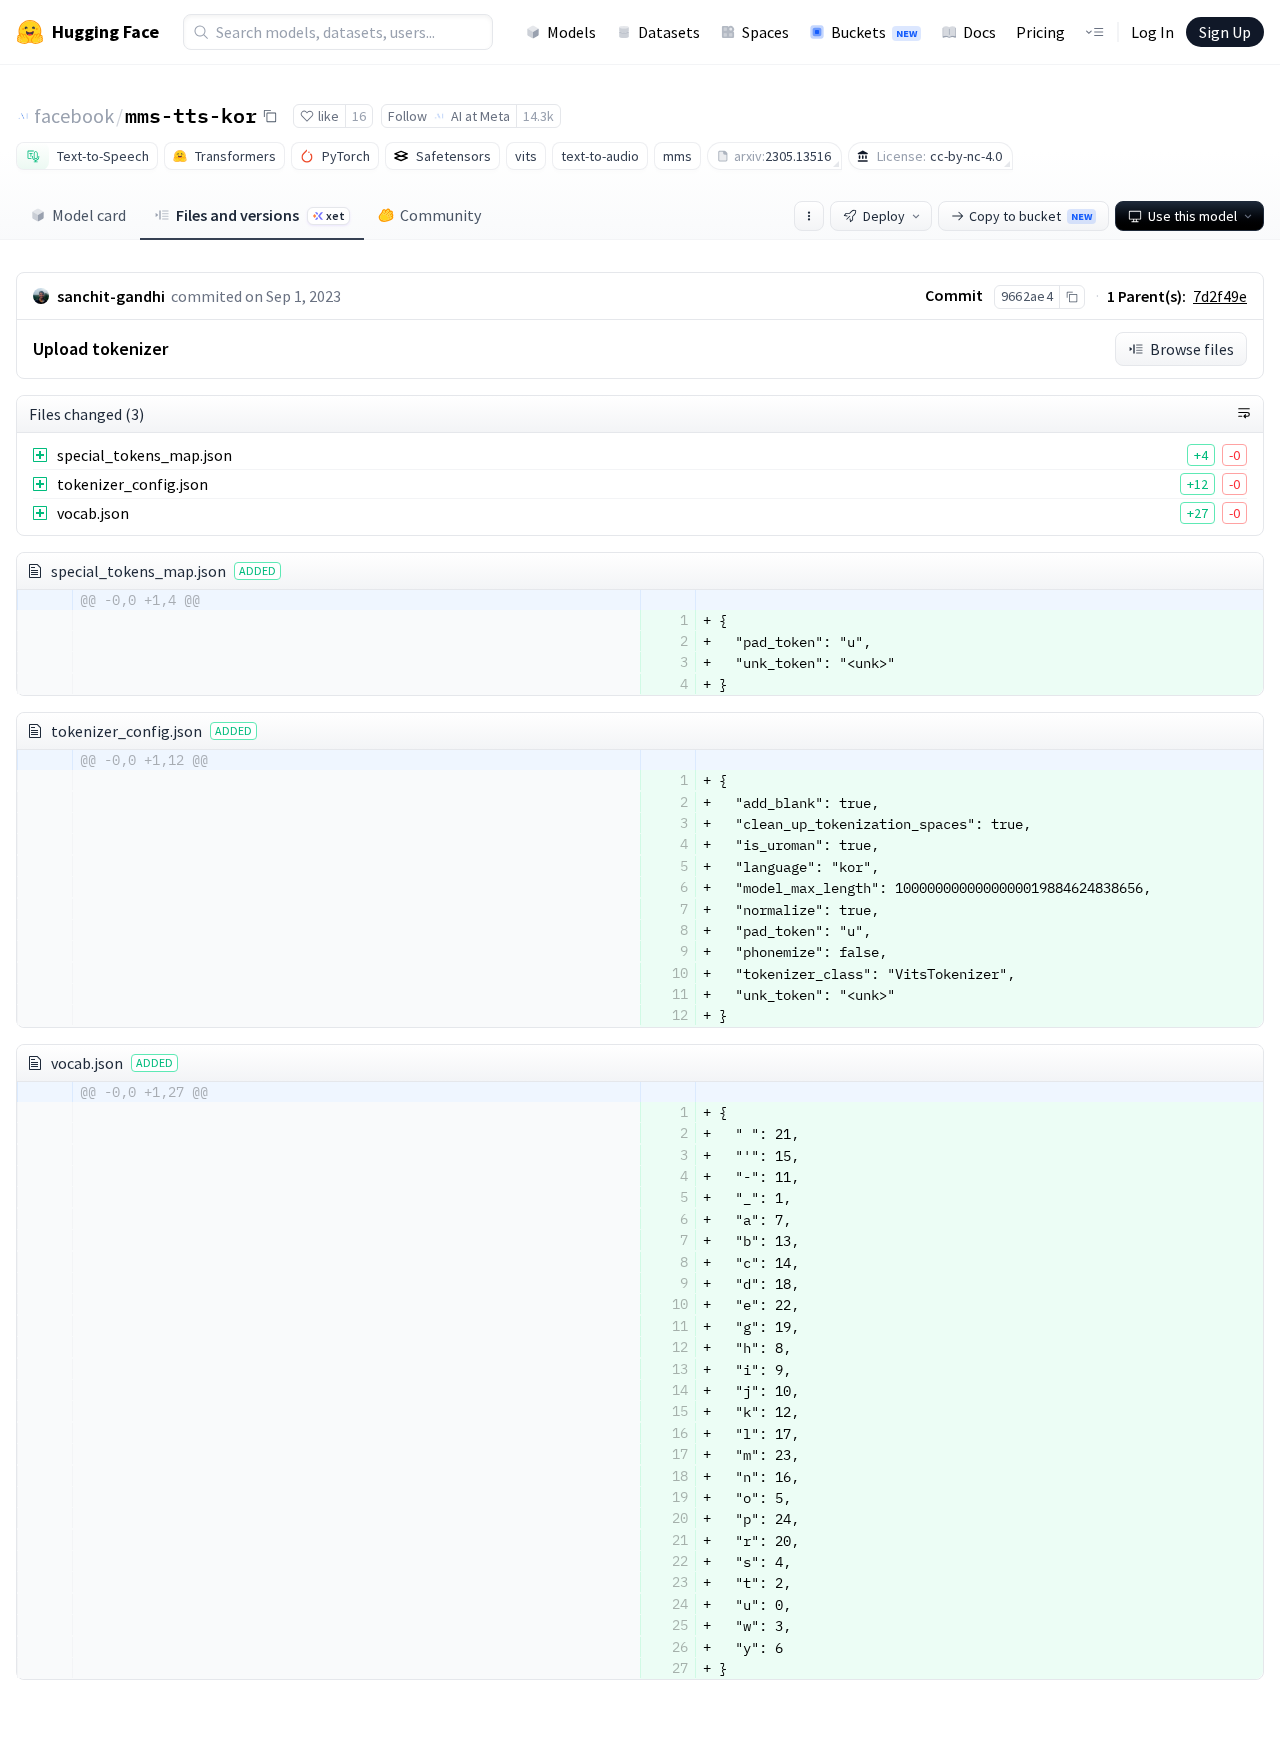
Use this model (1192, 216)
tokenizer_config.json (132, 484)
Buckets (874, 32)
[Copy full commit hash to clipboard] (1071, 297)
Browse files (1192, 349)
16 (359, 116)
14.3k (538, 116)
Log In (1152, 32)
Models (571, 32)
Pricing (1040, 32)
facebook (74, 115)
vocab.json (93, 513)
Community (440, 215)
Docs (979, 32)
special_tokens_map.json (144, 455)
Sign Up (1225, 32)
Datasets (669, 32)
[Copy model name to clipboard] (270, 116)
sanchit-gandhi (111, 296)
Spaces (765, 32)
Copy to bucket (1030, 216)
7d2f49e (1220, 296)
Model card (89, 215)
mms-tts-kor (191, 115)
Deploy (884, 216)
